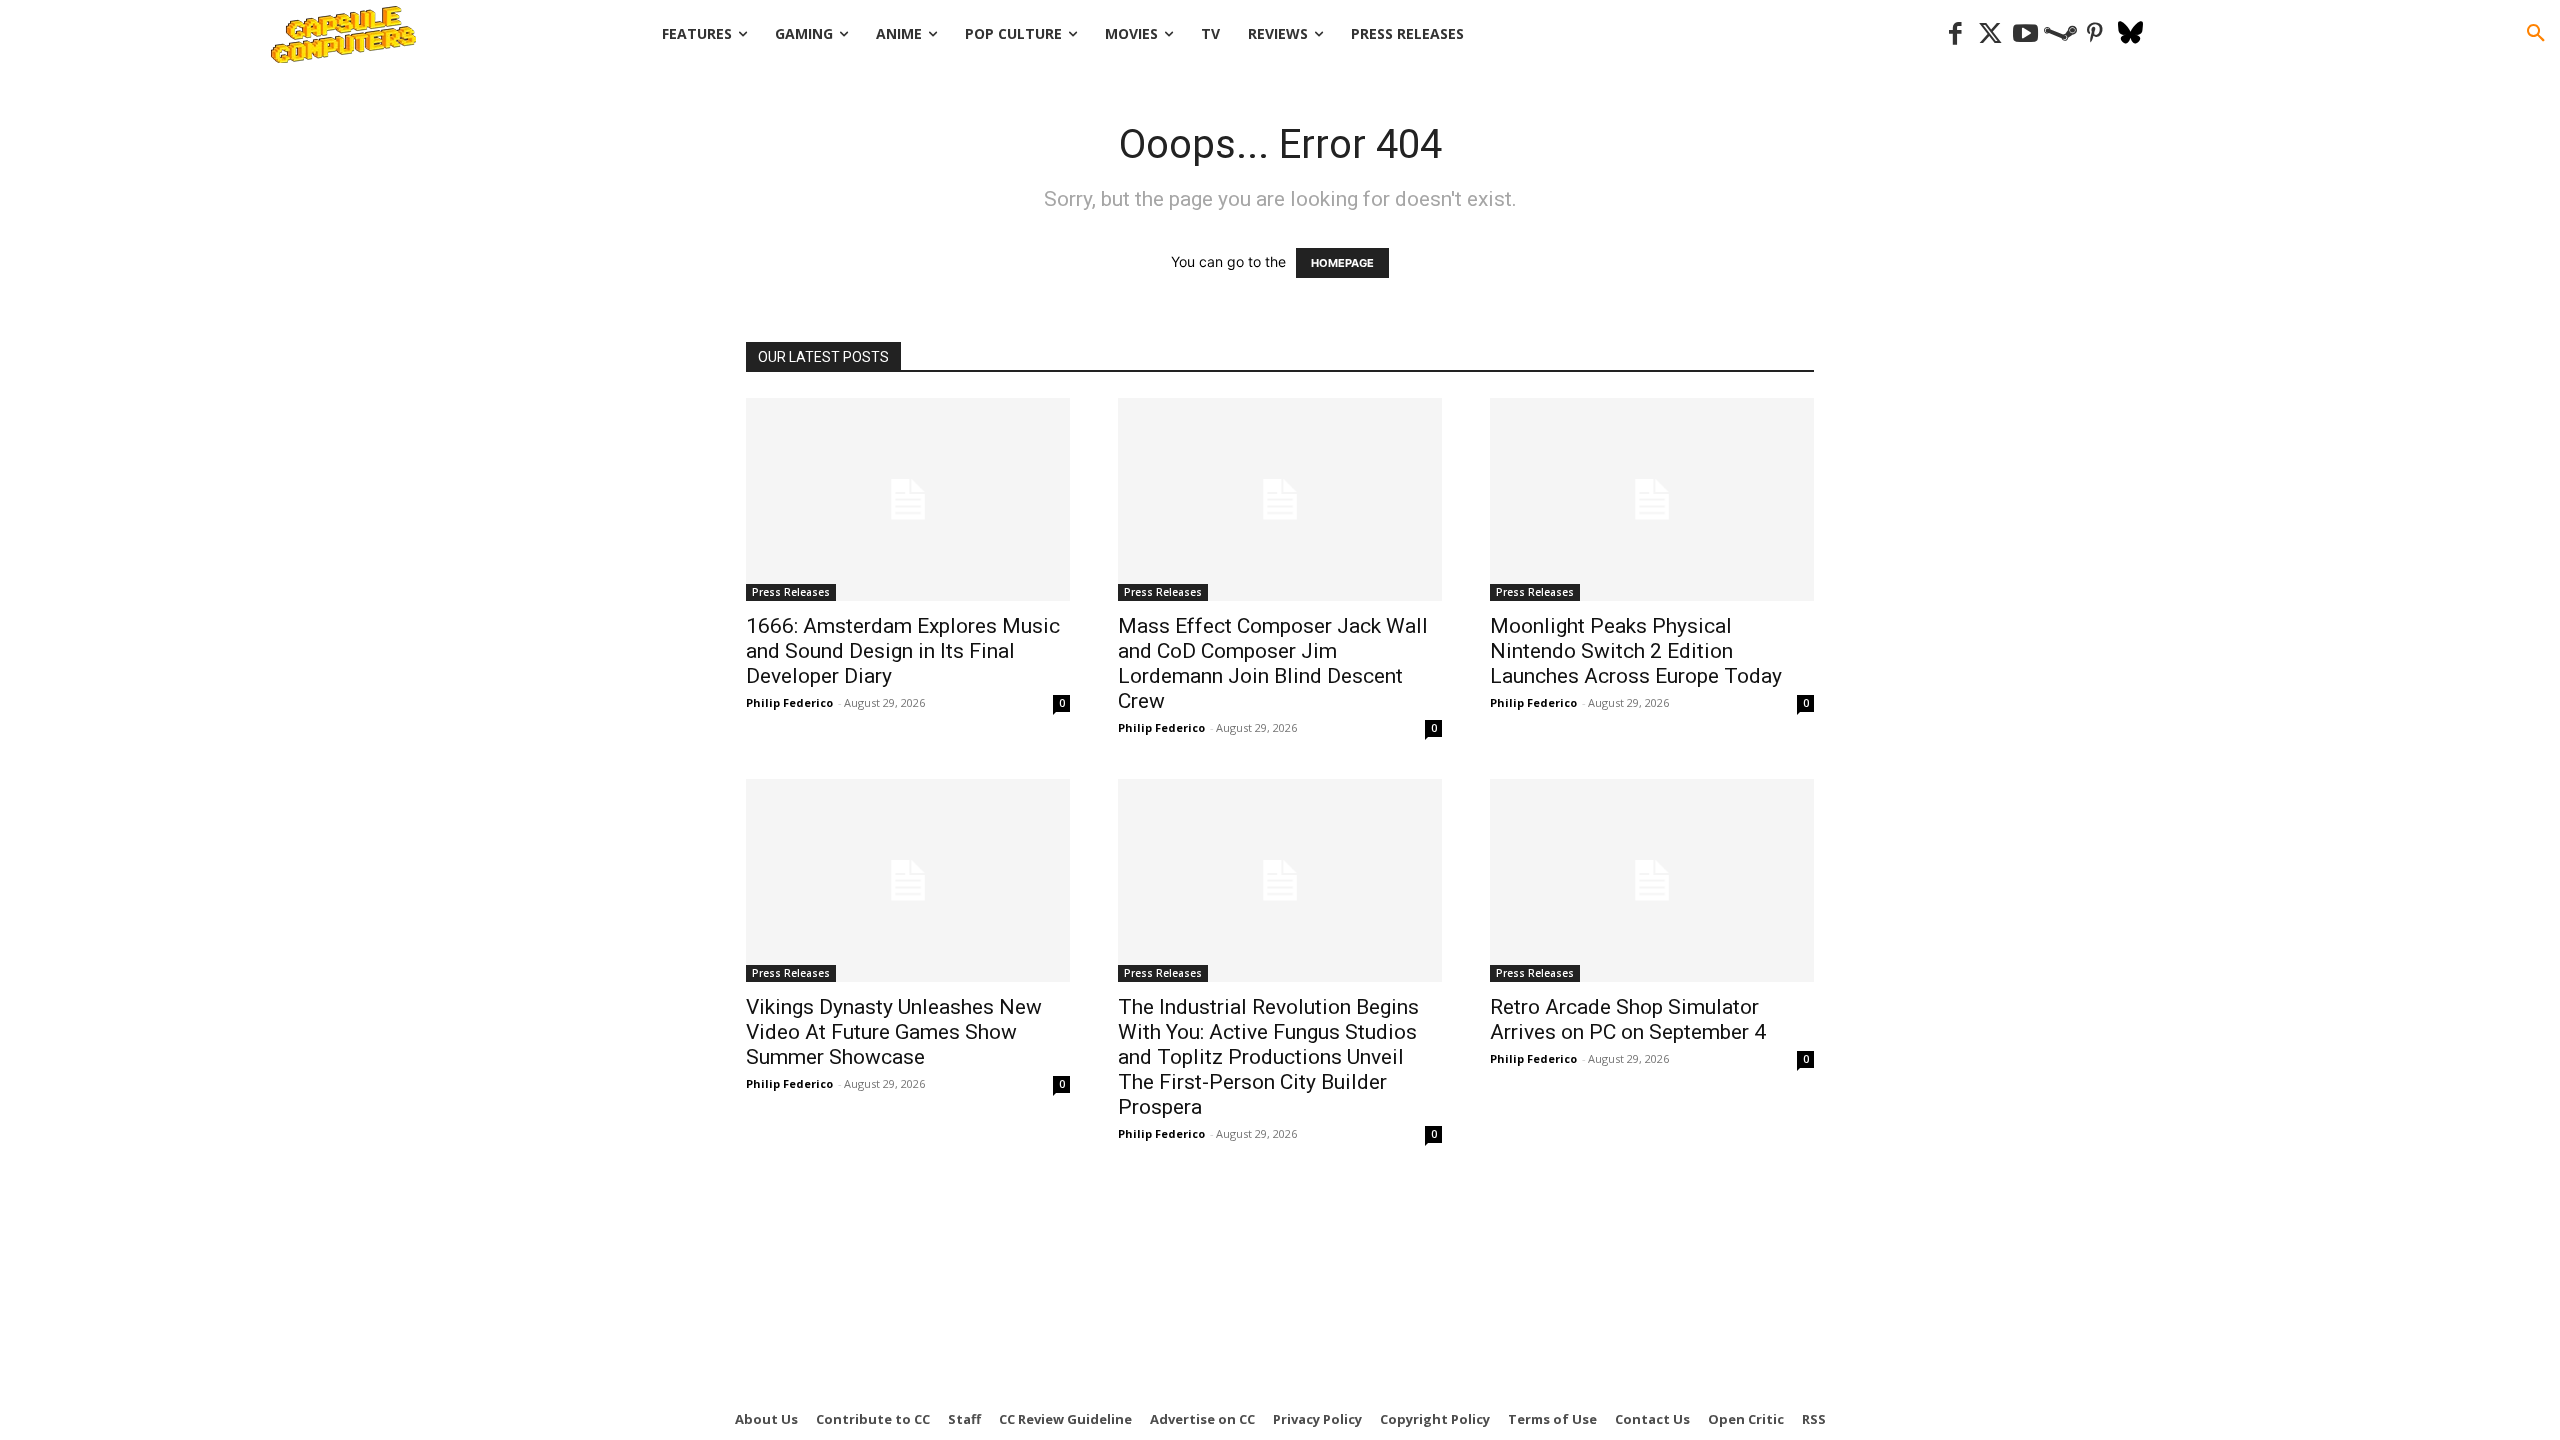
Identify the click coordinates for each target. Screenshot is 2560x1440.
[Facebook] (1955, 34)
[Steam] (2060, 34)
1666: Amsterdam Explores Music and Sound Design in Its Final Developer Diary (903, 651)
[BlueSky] (2130, 34)
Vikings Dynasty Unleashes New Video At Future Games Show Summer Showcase (894, 1032)
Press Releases (791, 592)
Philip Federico (789, 702)
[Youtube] (2025, 34)
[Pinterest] (2095, 34)
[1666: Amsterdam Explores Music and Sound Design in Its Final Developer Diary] (908, 499)
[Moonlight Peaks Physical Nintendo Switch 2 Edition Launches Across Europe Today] (1652, 499)
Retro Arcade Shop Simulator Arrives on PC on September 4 (1628, 1019)
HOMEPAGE (1342, 263)
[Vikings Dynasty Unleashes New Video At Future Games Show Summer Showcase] (908, 880)
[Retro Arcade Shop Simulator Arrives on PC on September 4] (1652, 880)
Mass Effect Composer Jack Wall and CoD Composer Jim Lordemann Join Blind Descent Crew (1273, 663)
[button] (2536, 34)
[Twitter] (1990, 34)
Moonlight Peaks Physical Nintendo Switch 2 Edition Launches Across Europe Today (1636, 651)
